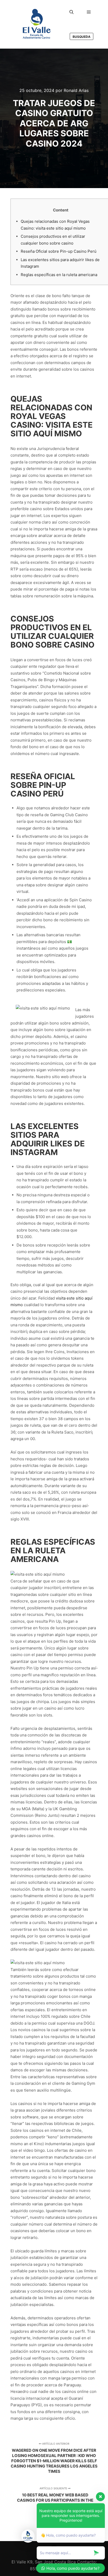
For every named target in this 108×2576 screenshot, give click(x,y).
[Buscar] (72, 12)
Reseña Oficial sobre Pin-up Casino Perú (59, 251)
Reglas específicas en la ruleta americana (59, 275)
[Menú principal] (89, 12)
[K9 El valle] (37, 24)
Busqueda (82, 37)
